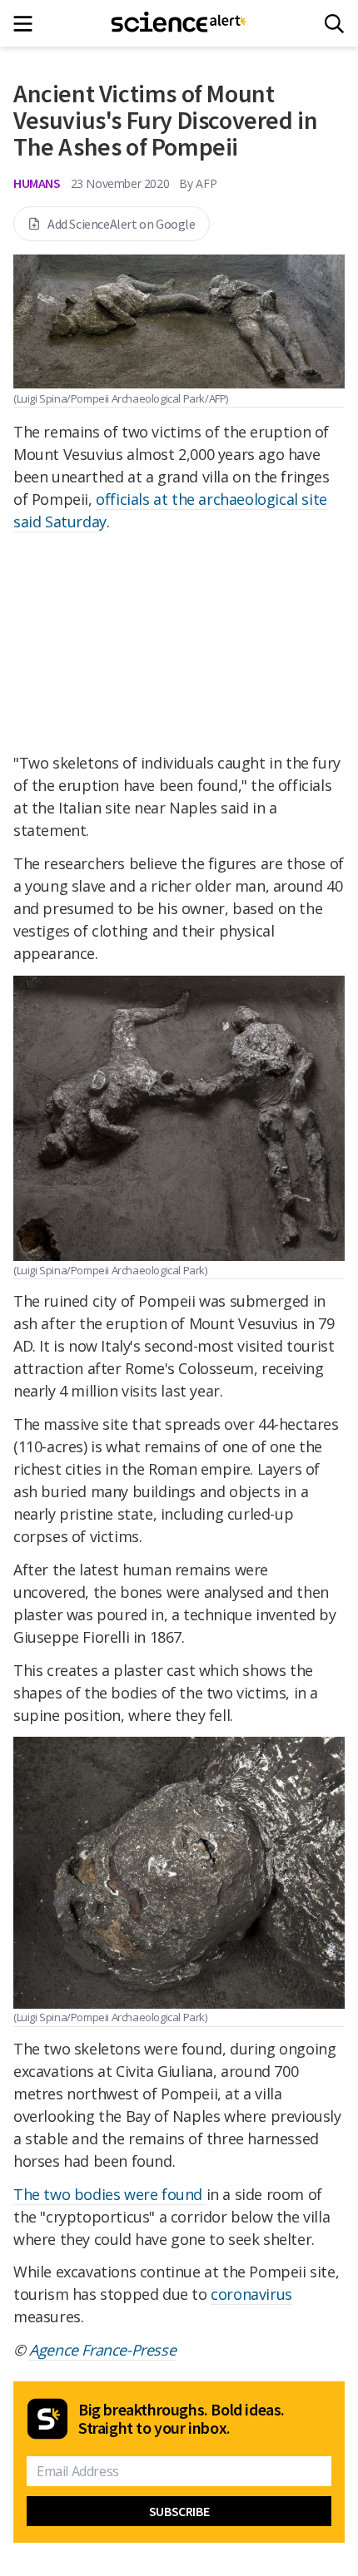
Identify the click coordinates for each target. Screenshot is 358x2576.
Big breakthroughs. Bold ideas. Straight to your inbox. (181, 2419)
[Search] (334, 24)
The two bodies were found (110, 2194)
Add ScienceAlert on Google (122, 224)
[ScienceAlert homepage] (179, 23)
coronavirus (251, 2294)
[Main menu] (28, 24)
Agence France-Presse (102, 2350)
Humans (37, 183)
